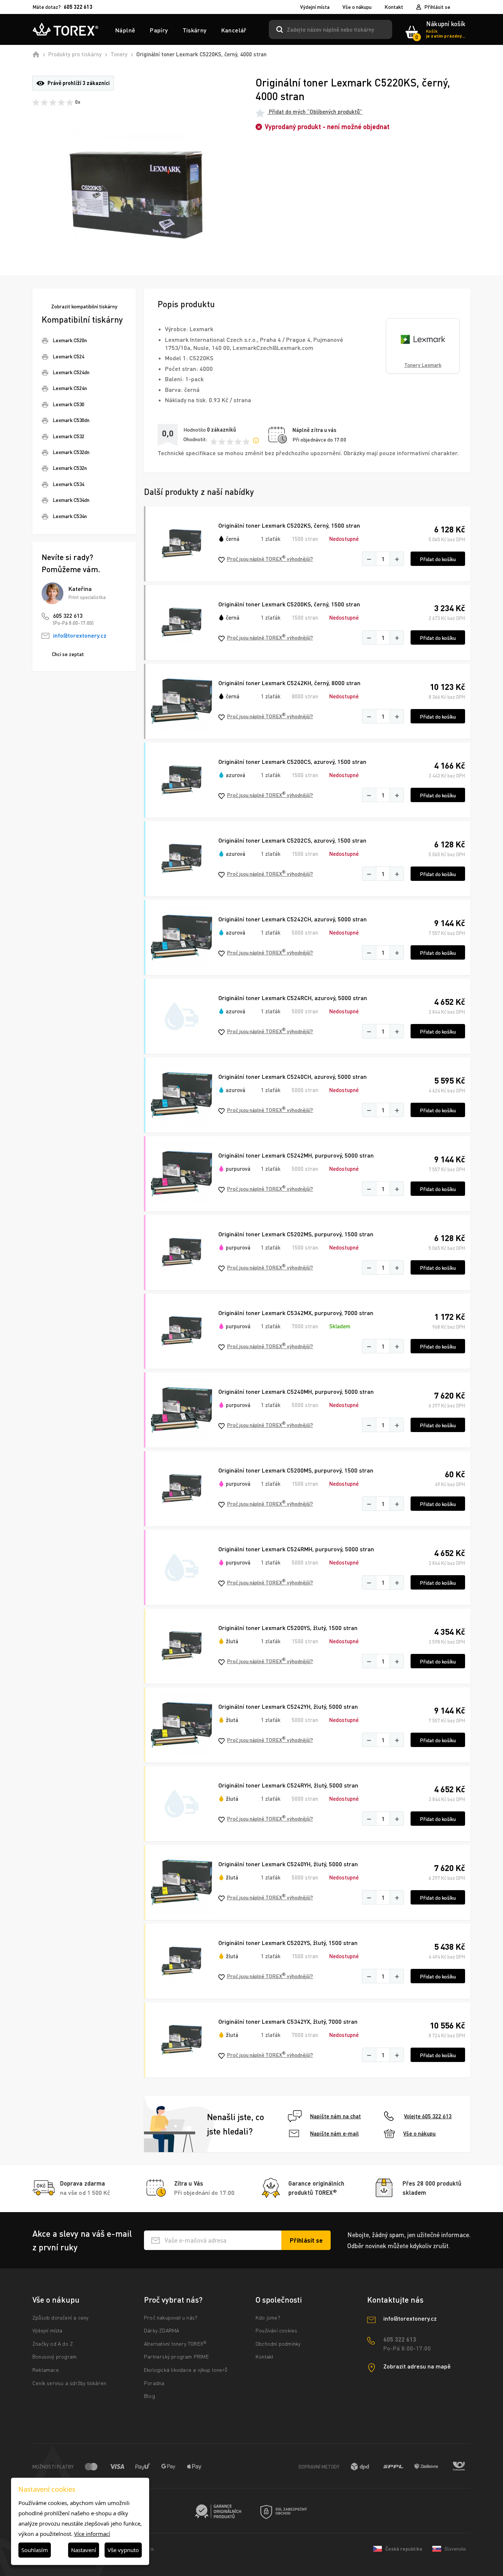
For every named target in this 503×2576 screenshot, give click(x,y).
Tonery (119, 54)
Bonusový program (54, 2357)
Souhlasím (35, 2550)
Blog (150, 2396)
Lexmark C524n (70, 388)
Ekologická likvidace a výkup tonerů (186, 2370)
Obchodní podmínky (278, 2344)
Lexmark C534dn (71, 500)
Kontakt (394, 7)
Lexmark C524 (68, 356)
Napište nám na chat (335, 2116)
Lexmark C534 (68, 484)
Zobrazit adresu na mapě (417, 2366)
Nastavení (84, 2550)
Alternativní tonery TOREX (175, 2344)
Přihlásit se (437, 7)
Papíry (159, 30)
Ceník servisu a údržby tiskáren (69, 2383)
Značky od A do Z (53, 2344)
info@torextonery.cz (80, 635)
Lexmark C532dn (71, 452)
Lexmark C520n (70, 340)
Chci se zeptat (68, 654)
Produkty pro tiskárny (75, 54)
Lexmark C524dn (71, 372)
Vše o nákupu (357, 7)
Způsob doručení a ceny (60, 2318)
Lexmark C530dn (71, 420)
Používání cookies (276, 2330)
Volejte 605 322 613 (428, 2116)
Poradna (154, 2383)
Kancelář (234, 30)
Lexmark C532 (68, 436)
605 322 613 (68, 616)
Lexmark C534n (70, 516)
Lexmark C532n (70, 468)
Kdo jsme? (268, 2318)
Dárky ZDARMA (161, 2330)
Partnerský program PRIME (176, 2357)
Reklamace (46, 2370)
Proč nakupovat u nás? (171, 2318)
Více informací (92, 2534)
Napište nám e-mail (334, 2133)
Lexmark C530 (68, 404)
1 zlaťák (271, 539)
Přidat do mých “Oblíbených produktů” (315, 111)
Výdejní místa (315, 7)
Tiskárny (195, 30)
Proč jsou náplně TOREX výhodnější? (270, 558)
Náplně (125, 30)
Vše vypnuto (123, 2550)
